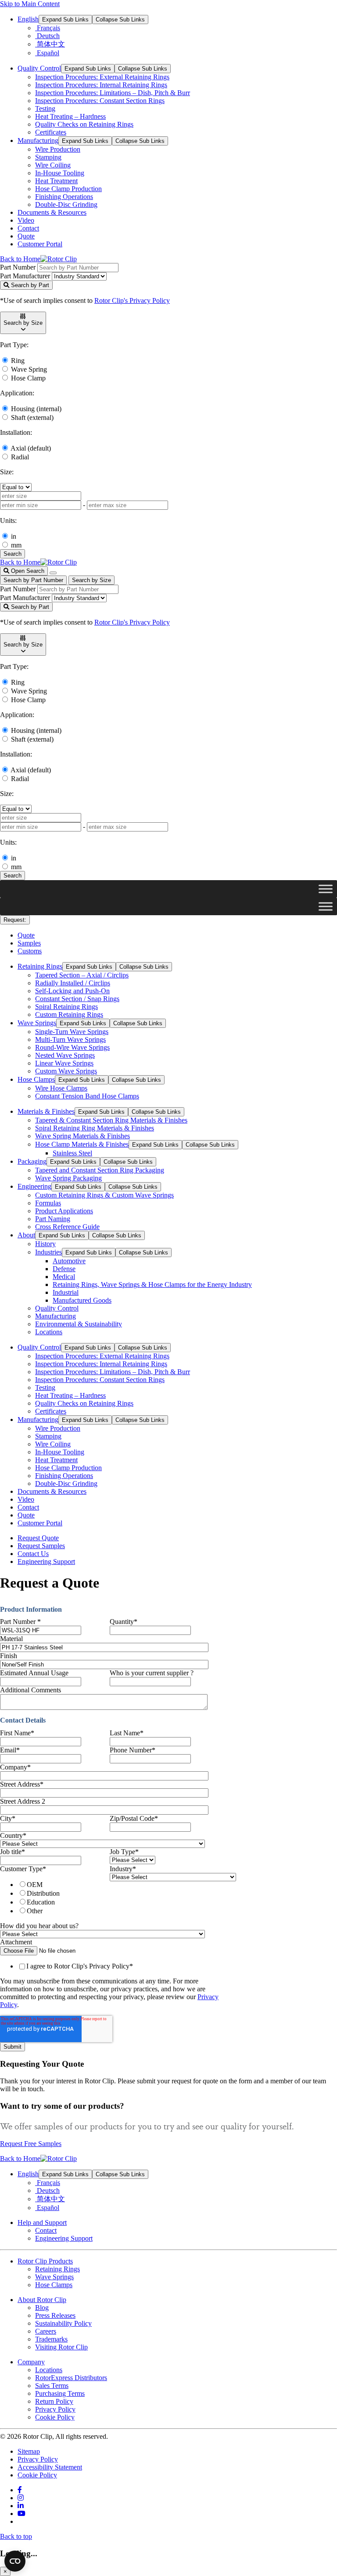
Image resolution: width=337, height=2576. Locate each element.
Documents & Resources (52, 212)
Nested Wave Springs (65, 1055)
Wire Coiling (53, 165)
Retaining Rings (40, 966)
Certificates (51, 132)
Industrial (66, 1292)
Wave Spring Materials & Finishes (82, 1136)
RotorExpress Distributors (71, 2378)
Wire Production (58, 149)
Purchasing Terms (60, 2393)
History (45, 1244)
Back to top (16, 2536)
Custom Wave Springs (66, 1071)
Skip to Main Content (30, 4)
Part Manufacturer (25, 276)
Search (13, 554)
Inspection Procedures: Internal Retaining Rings (101, 85)
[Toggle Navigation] (53, 573)
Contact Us (33, 1554)
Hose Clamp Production (68, 189)
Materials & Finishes (46, 1111)
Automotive (69, 1261)
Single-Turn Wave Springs (72, 1032)
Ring (18, 361)
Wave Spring (29, 369)
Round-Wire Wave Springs (72, 1047)
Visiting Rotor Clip (61, 2347)
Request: (15, 920)
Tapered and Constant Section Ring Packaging (100, 1170)
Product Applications (64, 1211)
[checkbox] (53, 1897)
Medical (64, 1277)
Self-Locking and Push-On (72, 991)
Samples (29, 943)
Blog (42, 2308)
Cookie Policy (55, 2417)
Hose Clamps (36, 1079)
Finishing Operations (64, 197)
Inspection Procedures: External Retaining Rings (102, 77)
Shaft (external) (32, 417)
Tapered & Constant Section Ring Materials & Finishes (111, 1120)
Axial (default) (31, 448)
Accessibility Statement (50, 2467)
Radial (20, 457)
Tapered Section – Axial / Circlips (82, 975)
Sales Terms (52, 2386)
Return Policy (54, 2401)
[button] (23, 323)
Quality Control (39, 68)
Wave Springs (37, 1023)
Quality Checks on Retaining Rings (84, 124)
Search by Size (91, 580)
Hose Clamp (28, 378)
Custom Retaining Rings (69, 1014)
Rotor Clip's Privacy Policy (132, 300)
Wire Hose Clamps (61, 1088)
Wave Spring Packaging (68, 1178)
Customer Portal (40, 244)
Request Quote (38, 1538)
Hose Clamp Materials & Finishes (82, 1144)
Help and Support (42, 2222)
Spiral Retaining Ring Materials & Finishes (95, 1128)
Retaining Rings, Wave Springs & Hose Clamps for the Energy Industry (152, 1284)
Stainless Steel (72, 1153)
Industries (48, 1252)
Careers (46, 2331)
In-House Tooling (60, 173)
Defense (64, 1269)
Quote (26, 236)
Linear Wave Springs (64, 1063)
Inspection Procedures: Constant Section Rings (100, 101)
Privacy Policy (55, 2409)
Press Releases (55, 2315)
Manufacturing (38, 140)
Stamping (48, 157)
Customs (30, 951)
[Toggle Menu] (326, 889)
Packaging (32, 1161)
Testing (45, 108)
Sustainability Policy (63, 2323)
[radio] (62, 1884)
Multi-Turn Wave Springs (70, 1039)
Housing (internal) (36, 409)
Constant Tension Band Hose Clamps (87, 1096)
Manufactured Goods (82, 1300)
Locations (49, 1332)
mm (16, 545)
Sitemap (29, 2451)
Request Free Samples (31, 2144)
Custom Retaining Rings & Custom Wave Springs (104, 1195)
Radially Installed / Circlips (73, 983)
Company (31, 2362)
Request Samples (41, 1546)
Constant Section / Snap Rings (77, 999)
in (14, 536)
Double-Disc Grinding (66, 204)
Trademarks (51, 2339)
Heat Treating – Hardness (70, 116)
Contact (28, 228)
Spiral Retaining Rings (66, 1007)
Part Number (18, 267)
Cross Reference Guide (67, 1227)
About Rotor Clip (42, 2300)
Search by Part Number (33, 580)
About (26, 1235)
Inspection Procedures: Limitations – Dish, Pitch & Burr (113, 93)
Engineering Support (46, 1562)
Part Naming (53, 1219)
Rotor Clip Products (45, 2261)
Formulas (48, 1203)
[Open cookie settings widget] (15, 2561)
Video (26, 220)
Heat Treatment (56, 181)
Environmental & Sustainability (79, 1324)
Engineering (34, 1186)
